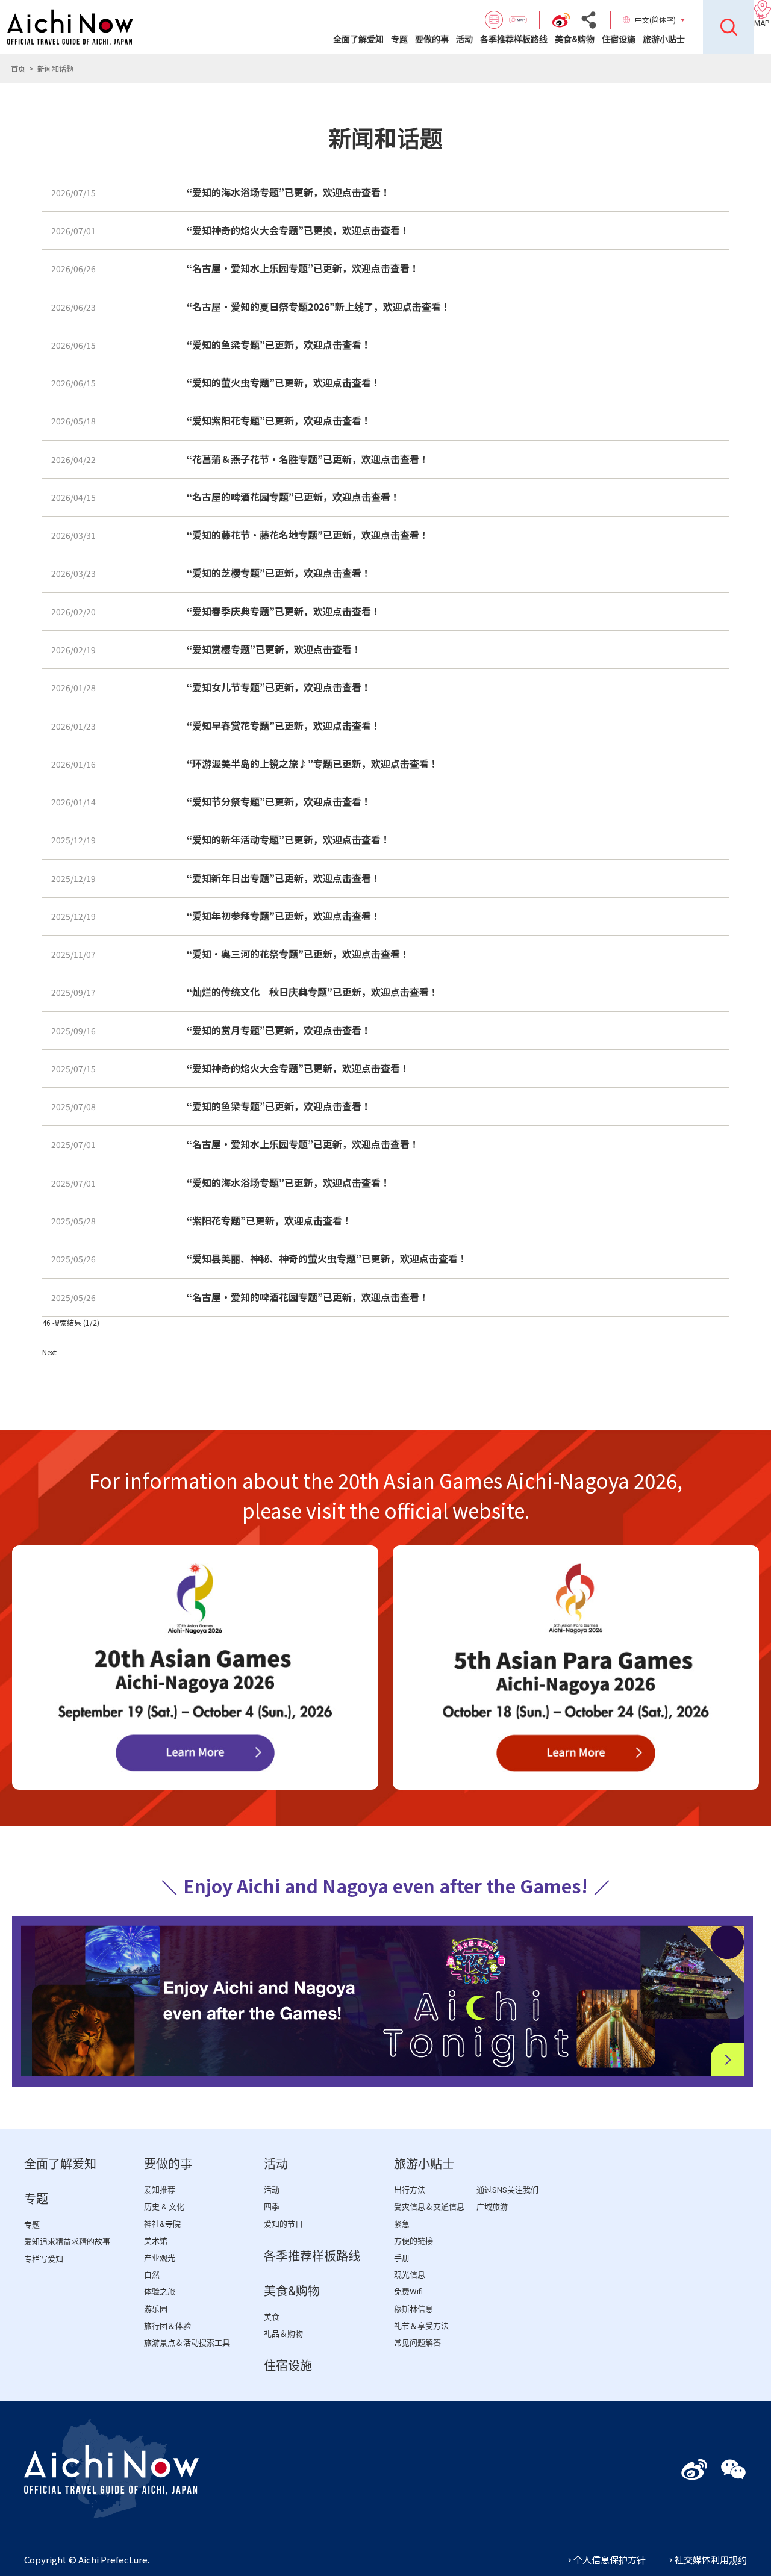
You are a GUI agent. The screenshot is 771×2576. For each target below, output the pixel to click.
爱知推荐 (160, 2190)
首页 (18, 68)
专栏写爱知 (44, 2259)
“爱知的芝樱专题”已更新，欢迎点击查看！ (279, 573)
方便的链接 (414, 2241)
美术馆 (156, 2241)
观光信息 (410, 2275)
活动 (464, 39)
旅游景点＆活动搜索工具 (187, 2343)
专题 (399, 39)
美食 (272, 2317)
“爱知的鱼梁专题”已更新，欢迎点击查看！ (279, 344)
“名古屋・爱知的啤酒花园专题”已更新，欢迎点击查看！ (308, 1297)
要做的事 (432, 39)
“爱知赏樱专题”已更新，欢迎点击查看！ (274, 649)
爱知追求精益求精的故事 (67, 2242)
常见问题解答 (417, 2343)
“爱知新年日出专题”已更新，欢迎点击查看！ (284, 878)
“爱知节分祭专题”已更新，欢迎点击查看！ (279, 801)
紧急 (402, 2224)
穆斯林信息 (414, 2309)
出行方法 (410, 2190)
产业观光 (160, 2258)
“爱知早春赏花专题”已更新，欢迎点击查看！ (284, 725)
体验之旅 (160, 2292)
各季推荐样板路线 (514, 39)
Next (49, 1352)
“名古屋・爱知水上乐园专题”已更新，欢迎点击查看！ (303, 268)
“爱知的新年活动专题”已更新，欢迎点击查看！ (289, 839)
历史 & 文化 (164, 2207)
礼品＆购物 (283, 2334)
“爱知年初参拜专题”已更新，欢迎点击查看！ (284, 916)
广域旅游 (492, 2207)
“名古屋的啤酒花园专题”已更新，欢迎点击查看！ (293, 497)
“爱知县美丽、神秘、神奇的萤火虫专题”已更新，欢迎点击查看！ (327, 1258)
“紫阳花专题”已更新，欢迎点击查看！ (269, 1220)
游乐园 (156, 2309)
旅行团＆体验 (167, 2326)
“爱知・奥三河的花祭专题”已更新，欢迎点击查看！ (298, 954)
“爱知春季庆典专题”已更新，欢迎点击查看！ (284, 611)
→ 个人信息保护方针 (604, 2559)
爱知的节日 (283, 2224)
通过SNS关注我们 (507, 2190)
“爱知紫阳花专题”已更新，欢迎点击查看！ (279, 420)
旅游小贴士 (664, 39)
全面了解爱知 (358, 39)
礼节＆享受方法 (421, 2326)
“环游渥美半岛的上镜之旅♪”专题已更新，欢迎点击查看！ (313, 763)
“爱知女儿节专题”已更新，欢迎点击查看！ (279, 687)
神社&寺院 (162, 2224)
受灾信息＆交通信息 (429, 2207)
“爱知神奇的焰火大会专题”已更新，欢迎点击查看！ (298, 1068)
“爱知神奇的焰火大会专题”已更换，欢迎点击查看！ (298, 230)
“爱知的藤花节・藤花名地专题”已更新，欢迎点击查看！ (308, 535)
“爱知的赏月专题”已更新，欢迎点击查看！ (279, 1030)
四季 (272, 2207)
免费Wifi (408, 2292)
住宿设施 (619, 39)
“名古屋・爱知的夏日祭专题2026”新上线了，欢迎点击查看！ (319, 306)
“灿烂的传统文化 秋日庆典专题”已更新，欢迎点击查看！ (313, 992)
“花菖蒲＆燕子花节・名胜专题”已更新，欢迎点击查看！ (308, 459)
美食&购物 (575, 39)
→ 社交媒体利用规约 (705, 2559)
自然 (152, 2275)
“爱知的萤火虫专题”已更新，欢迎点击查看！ (284, 382)
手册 (402, 2258)
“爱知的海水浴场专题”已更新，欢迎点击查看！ (289, 192)
